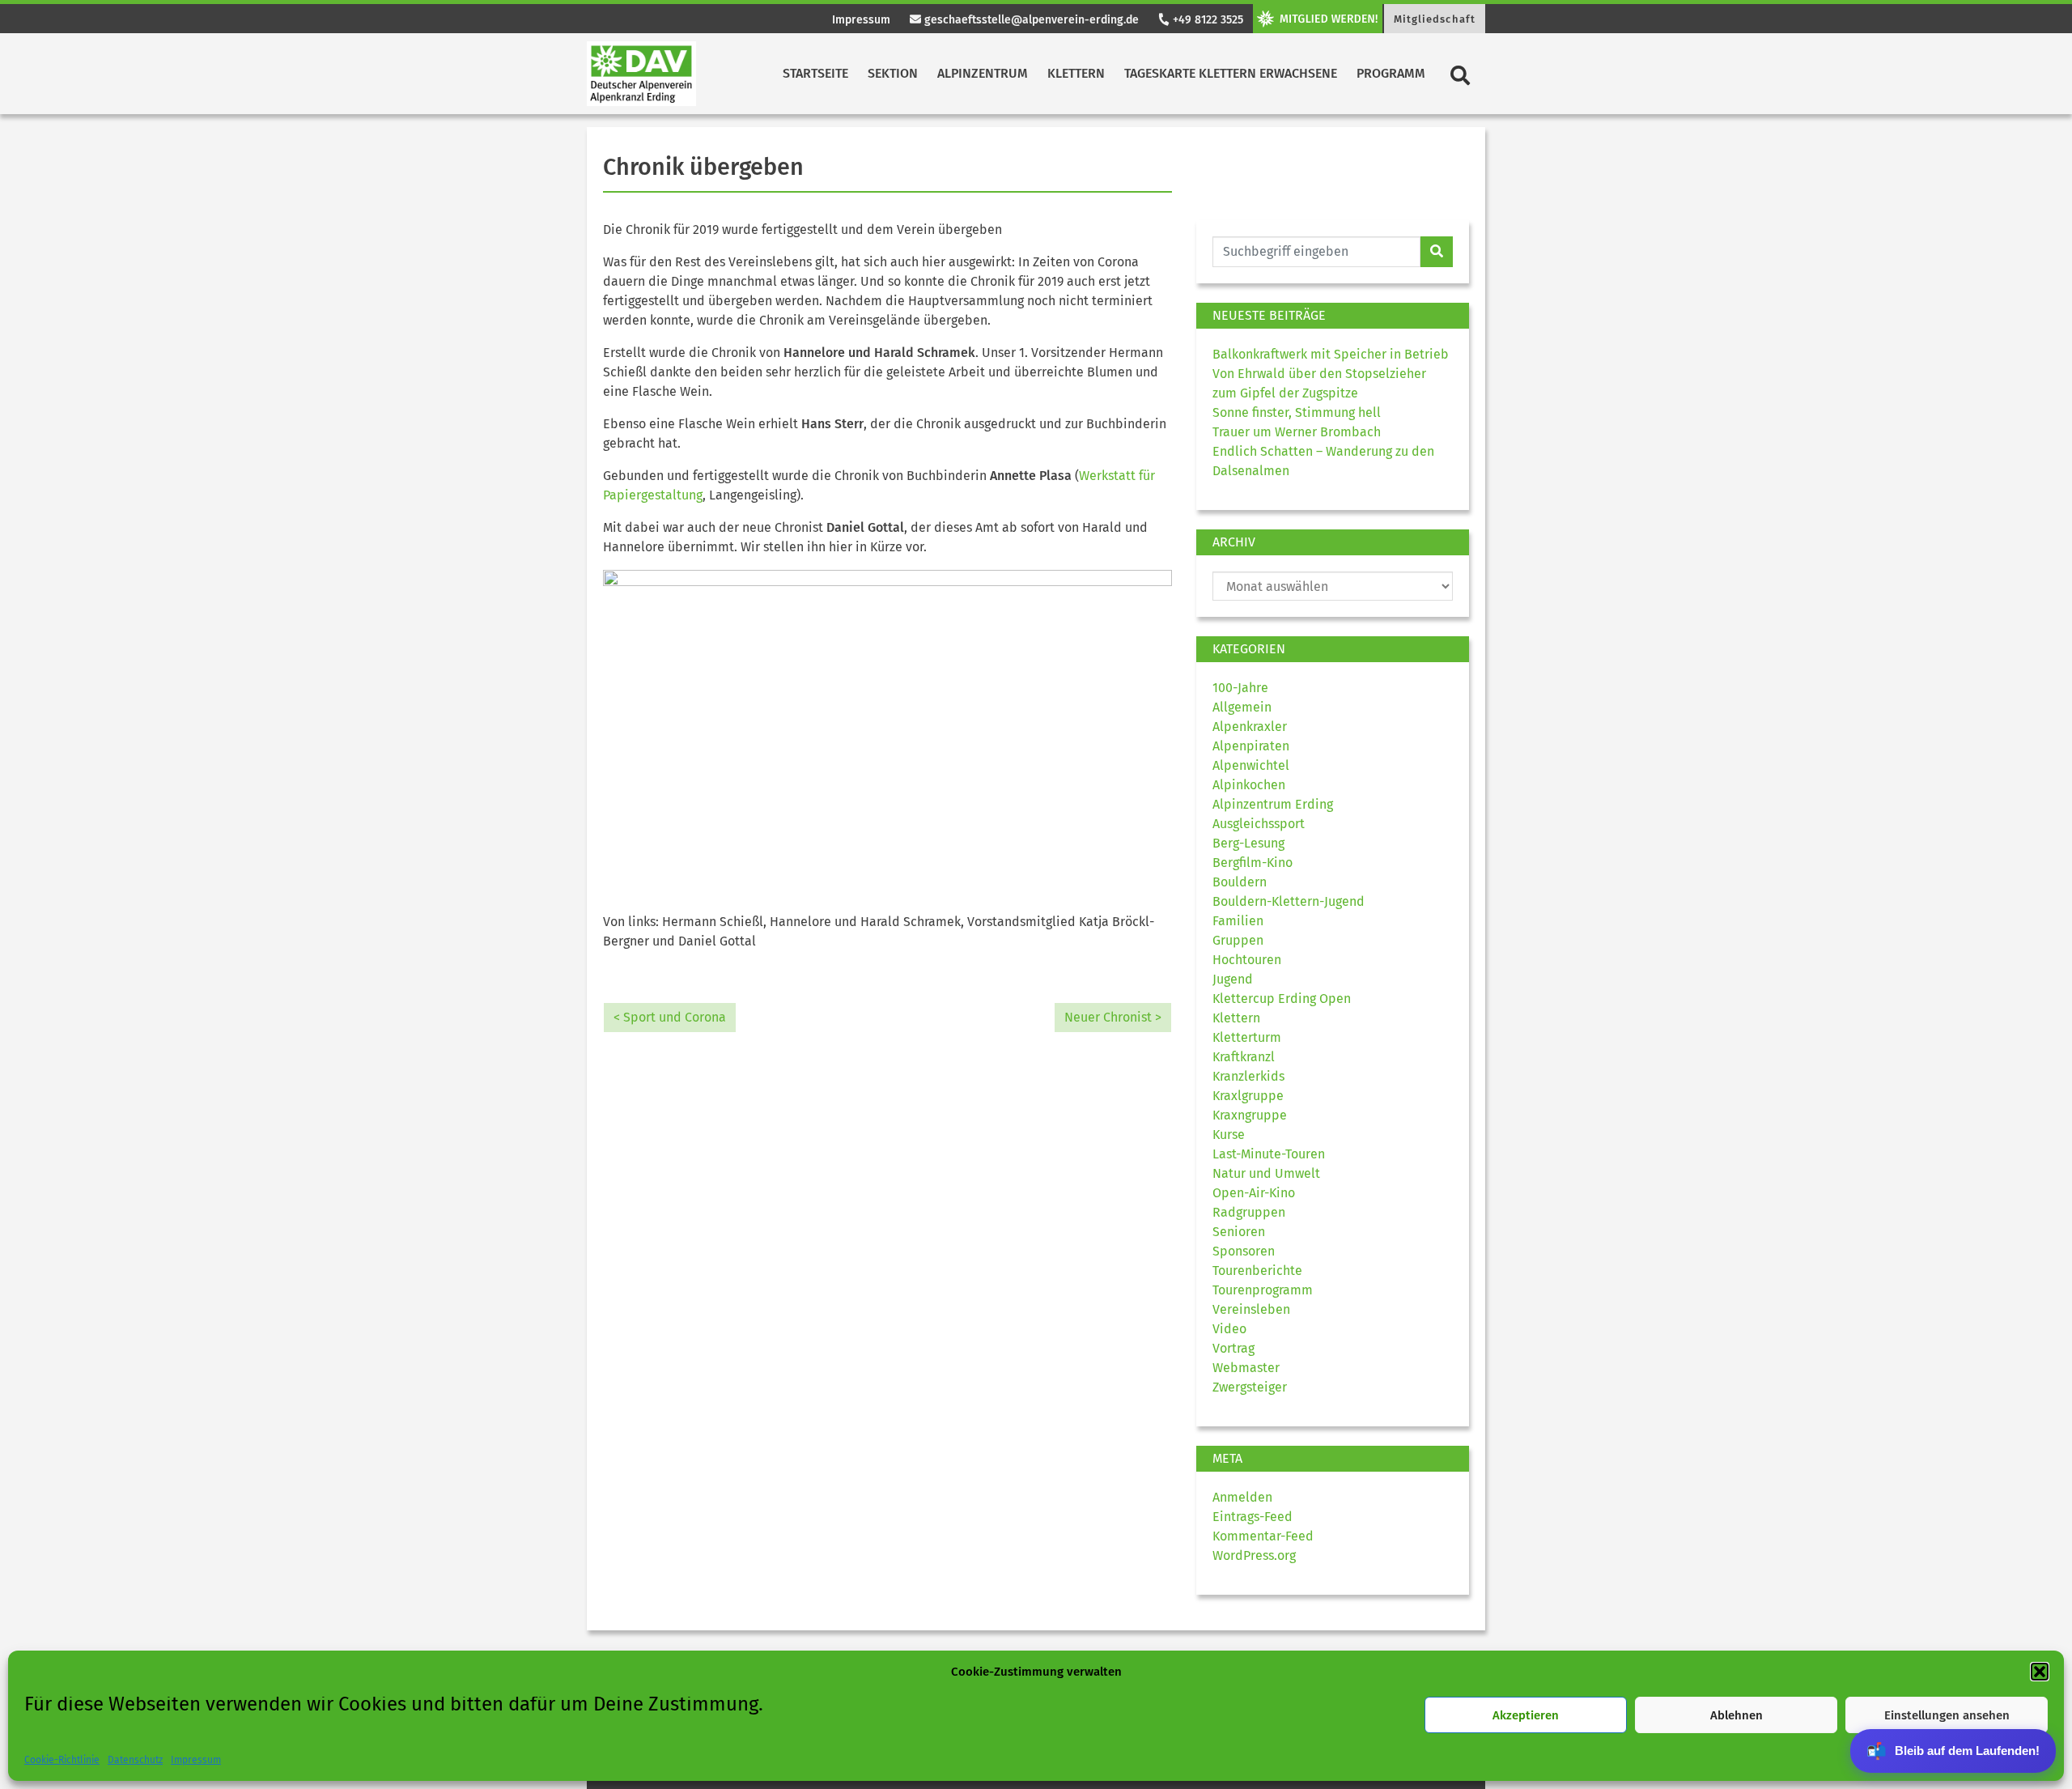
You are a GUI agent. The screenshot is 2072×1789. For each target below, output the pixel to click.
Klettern (1076, 73)
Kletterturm (1247, 1037)
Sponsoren (1244, 1251)
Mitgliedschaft (1435, 19)
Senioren (1239, 1232)
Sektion (893, 73)
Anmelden (1242, 1497)
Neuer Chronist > (1113, 1017)
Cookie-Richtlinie (62, 1760)
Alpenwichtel (1251, 765)
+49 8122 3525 (1206, 20)
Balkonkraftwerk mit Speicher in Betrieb (1331, 354)
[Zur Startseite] (641, 74)
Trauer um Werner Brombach (1297, 432)
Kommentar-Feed (1263, 1536)
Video (1229, 1329)
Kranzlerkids (1248, 1076)
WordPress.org (1254, 1555)
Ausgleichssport (1259, 824)
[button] (2040, 1672)
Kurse (1229, 1135)
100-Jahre (1240, 688)
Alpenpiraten (1251, 746)
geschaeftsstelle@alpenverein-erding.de (1030, 20)
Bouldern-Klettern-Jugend (1289, 901)
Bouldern (1240, 882)
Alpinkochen (1249, 785)
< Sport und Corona (670, 1017)
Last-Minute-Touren (1269, 1154)
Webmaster (1246, 1368)
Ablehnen (1737, 1715)
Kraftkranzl (1244, 1057)
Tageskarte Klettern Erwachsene (1231, 73)
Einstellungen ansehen (1947, 1715)
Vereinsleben (1251, 1309)
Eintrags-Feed (1253, 1517)
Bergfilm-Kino (1253, 863)
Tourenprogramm (1263, 1290)
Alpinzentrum (983, 73)
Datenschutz (135, 1760)
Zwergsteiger (1250, 1387)
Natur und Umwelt (1266, 1173)
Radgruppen (1249, 1212)
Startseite (815, 73)
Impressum (196, 1760)
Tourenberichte (1257, 1271)
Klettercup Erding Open (1282, 999)
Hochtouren (1247, 960)
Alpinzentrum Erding (1273, 804)
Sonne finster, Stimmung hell (1297, 412)
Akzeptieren (1526, 1715)
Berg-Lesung (1248, 843)
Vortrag (1233, 1348)
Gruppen (1238, 940)
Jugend (1233, 979)
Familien (1238, 921)
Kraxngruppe (1250, 1115)
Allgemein (1242, 707)
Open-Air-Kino (1254, 1193)
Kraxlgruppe (1248, 1096)
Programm (1391, 73)
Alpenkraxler (1250, 727)
